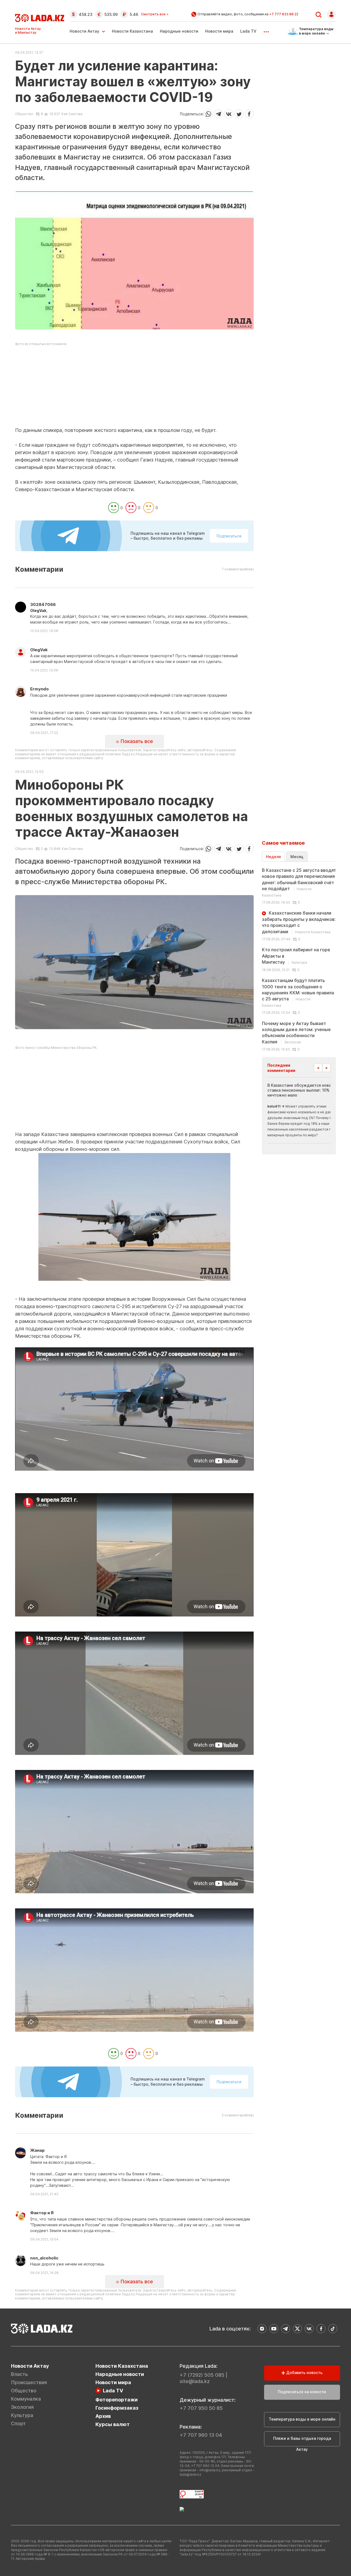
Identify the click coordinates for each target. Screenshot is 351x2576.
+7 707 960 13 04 (201, 2435)
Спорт (18, 2423)
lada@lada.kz (190, 2474)
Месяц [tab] (297, 857)
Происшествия (29, 2382)
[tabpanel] (299, 959)
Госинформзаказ (117, 2408)
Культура (22, 2415)
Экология (22, 2407)
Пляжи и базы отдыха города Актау (302, 2441)
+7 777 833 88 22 (284, 14)
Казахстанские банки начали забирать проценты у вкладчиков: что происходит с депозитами (299, 922)
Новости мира (219, 31)
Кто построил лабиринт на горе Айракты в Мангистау (296, 956)
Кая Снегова (72, 114)
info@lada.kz (210, 2470)
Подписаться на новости (302, 2392)
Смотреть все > (155, 14)
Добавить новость (304, 2373)
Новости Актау (84, 31)
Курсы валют (113, 2424)
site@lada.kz (195, 2381)
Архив (103, 2416)
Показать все (136, 741)
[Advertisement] (134, 388)
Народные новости (179, 31)
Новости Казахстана (132, 31)
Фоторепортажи (117, 2400)
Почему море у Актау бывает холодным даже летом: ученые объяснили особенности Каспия (296, 1033)
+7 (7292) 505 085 (202, 2375)
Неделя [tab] (273, 857)
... (266, 30)
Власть (19, 2374)
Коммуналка (26, 2399)
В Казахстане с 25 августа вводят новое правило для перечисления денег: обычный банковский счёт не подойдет (299, 882)
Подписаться (229, 536)
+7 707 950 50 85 (201, 2408)
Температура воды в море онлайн (302, 2419)
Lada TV (248, 31)
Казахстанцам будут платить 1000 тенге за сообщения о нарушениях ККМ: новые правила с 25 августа (298, 993)
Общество (24, 114)
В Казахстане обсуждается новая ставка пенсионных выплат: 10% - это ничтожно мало (304, 1090)
